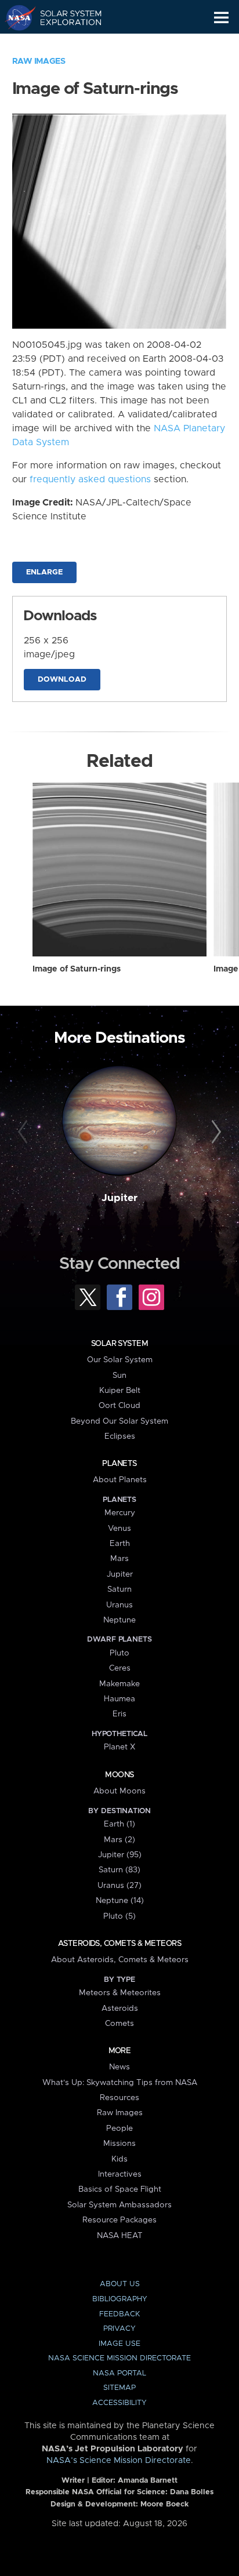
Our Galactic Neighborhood (64, 44)
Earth (120, 1544)
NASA (15, 17)
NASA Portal (119, 2373)
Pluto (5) (119, 1916)
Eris (119, 1714)
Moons (119, 1775)
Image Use (119, 2344)
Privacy (119, 2329)
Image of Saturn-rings (77, 969)
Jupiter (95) (120, 1855)
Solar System (119, 1344)
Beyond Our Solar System (119, 1421)
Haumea (119, 1699)
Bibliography (120, 2299)
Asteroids (120, 2009)
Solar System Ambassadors (119, 2205)
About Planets (120, 1480)
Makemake (119, 1684)
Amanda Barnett (148, 2481)
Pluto (119, 1653)
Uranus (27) (119, 1886)
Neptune (119, 1620)
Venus (119, 1529)
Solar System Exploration (64, 17)
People (119, 2129)
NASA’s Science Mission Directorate (119, 2461)
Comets (119, 2024)
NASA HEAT (120, 2236)
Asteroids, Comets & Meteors (119, 1944)
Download (62, 680)
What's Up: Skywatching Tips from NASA (120, 2083)
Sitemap (119, 2388)
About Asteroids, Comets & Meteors (120, 1960)
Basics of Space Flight (120, 2189)
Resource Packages (119, 2220)
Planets (119, 1464)
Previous (25, 1132)
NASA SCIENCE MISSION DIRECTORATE (119, 2358)
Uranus (119, 1605)
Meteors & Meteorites (120, 1993)
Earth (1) (119, 1824)
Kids (119, 2159)
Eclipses (120, 1436)
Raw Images (39, 61)
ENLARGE (44, 572)
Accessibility (119, 2403)
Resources (119, 2098)
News (119, 2067)
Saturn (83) (119, 1870)
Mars (119, 1559)
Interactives (120, 2174)
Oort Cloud (119, 1406)
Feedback (119, 2314)
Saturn (119, 1589)
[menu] (221, 18)
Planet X (119, 1747)
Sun (119, 1376)
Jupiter (119, 1198)
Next (214, 1132)
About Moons (119, 1791)
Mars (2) (119, 1840)
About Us (120, 2284)
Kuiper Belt (120, 1391)
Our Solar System (120, 1360)
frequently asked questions (90, 479)
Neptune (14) (120, 1901)
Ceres (120, 1668)
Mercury (120, 1513)
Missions (119, 2144)
